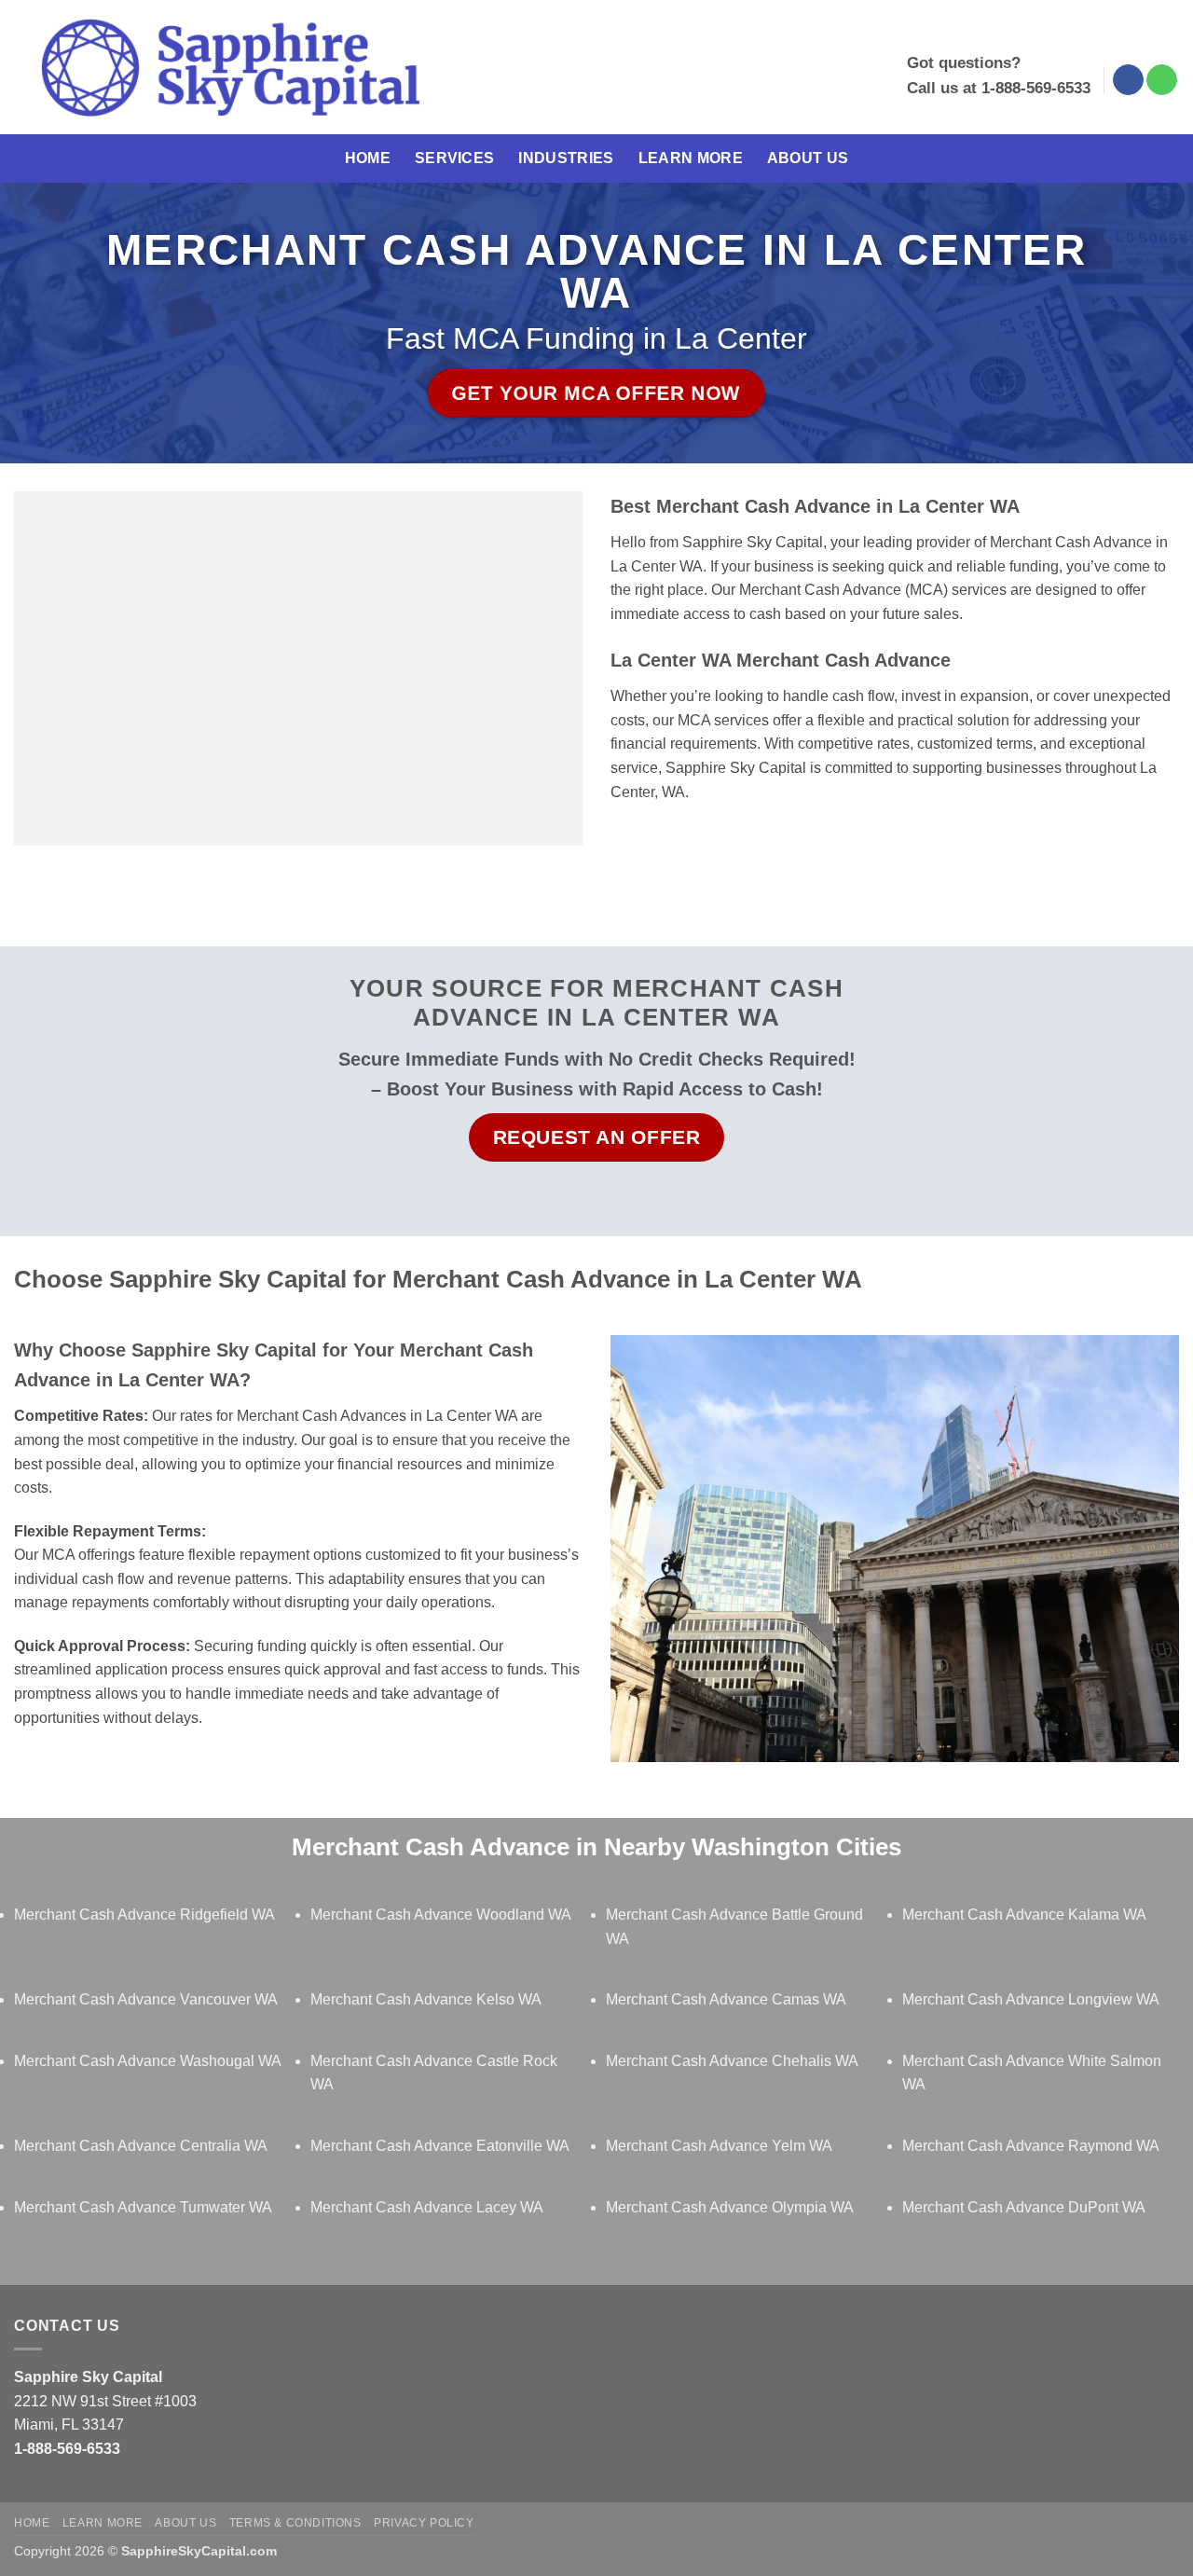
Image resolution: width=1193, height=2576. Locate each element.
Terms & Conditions (295, 2523)
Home (368, 158)
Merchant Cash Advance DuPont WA (1024, 2207)
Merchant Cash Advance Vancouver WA (146, 1999)
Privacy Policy (424, 2523)
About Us (808, 158)
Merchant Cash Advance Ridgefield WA (144, 1915)
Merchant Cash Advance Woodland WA (441, 1915)
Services (455, 158)
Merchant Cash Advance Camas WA (726, 1999)
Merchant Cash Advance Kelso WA (426, 1999)
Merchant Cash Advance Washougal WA (148, 2061)
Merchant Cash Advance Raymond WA (1031, 2146)
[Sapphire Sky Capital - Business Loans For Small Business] (230, 68)
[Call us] (1162, 80)
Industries (566, 158)
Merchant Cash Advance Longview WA (1031, 1999)
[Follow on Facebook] (1128, 80)
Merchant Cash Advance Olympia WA (730, 2207)
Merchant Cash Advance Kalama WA (1024, 1915)
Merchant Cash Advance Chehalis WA (732, 2061)
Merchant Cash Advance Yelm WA (719, 2146)
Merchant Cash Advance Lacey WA (427, 2207)
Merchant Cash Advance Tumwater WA (143, 2207)
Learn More (691, 158)
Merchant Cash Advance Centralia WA (141, 2146)
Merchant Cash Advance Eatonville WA (440, 2146)
